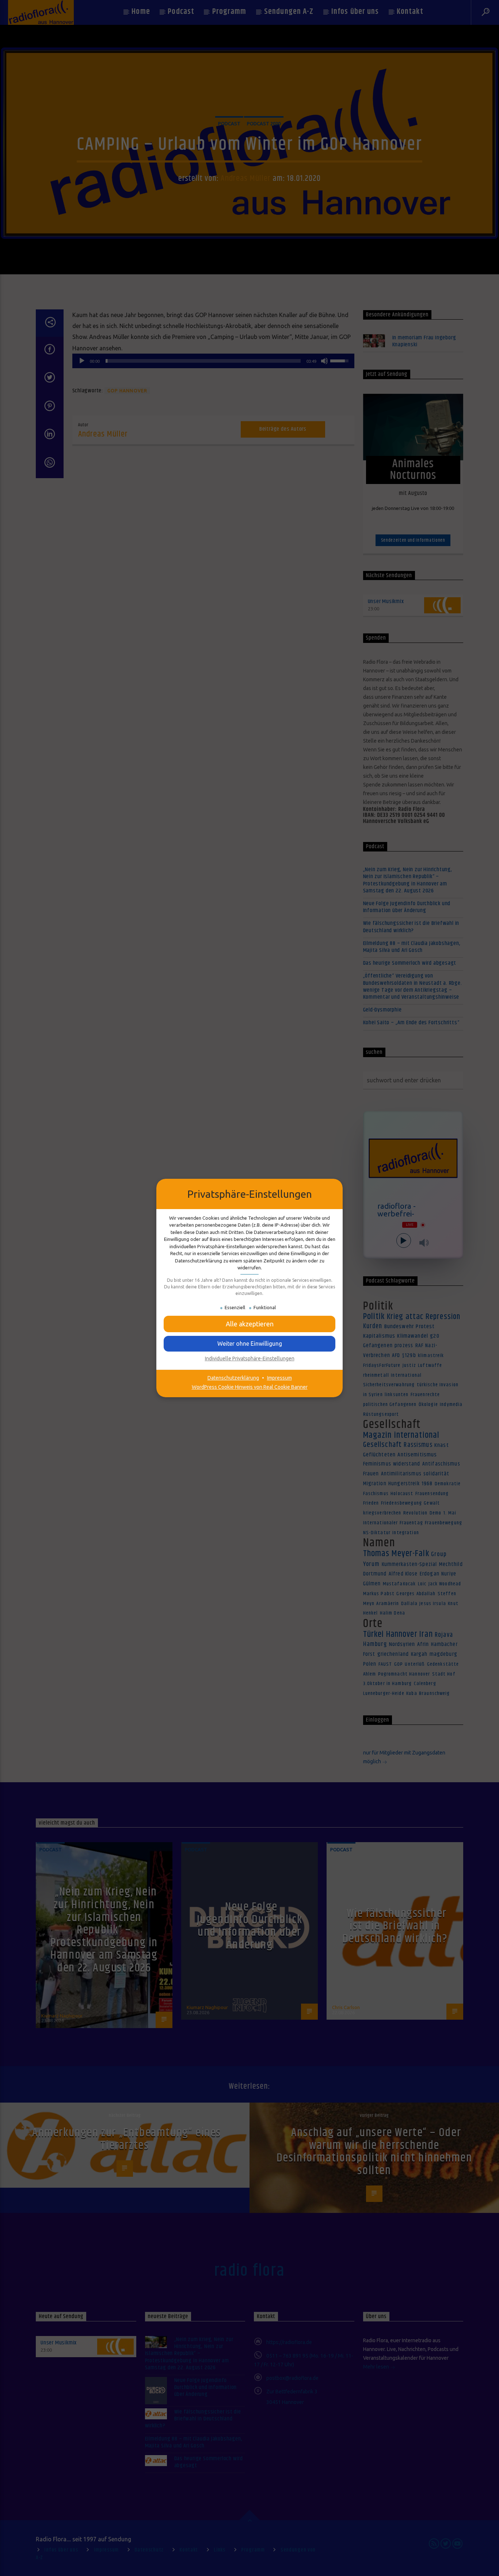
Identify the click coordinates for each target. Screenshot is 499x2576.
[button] (249, 1344)
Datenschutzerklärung (233, 1378)
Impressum (279, 1378)
